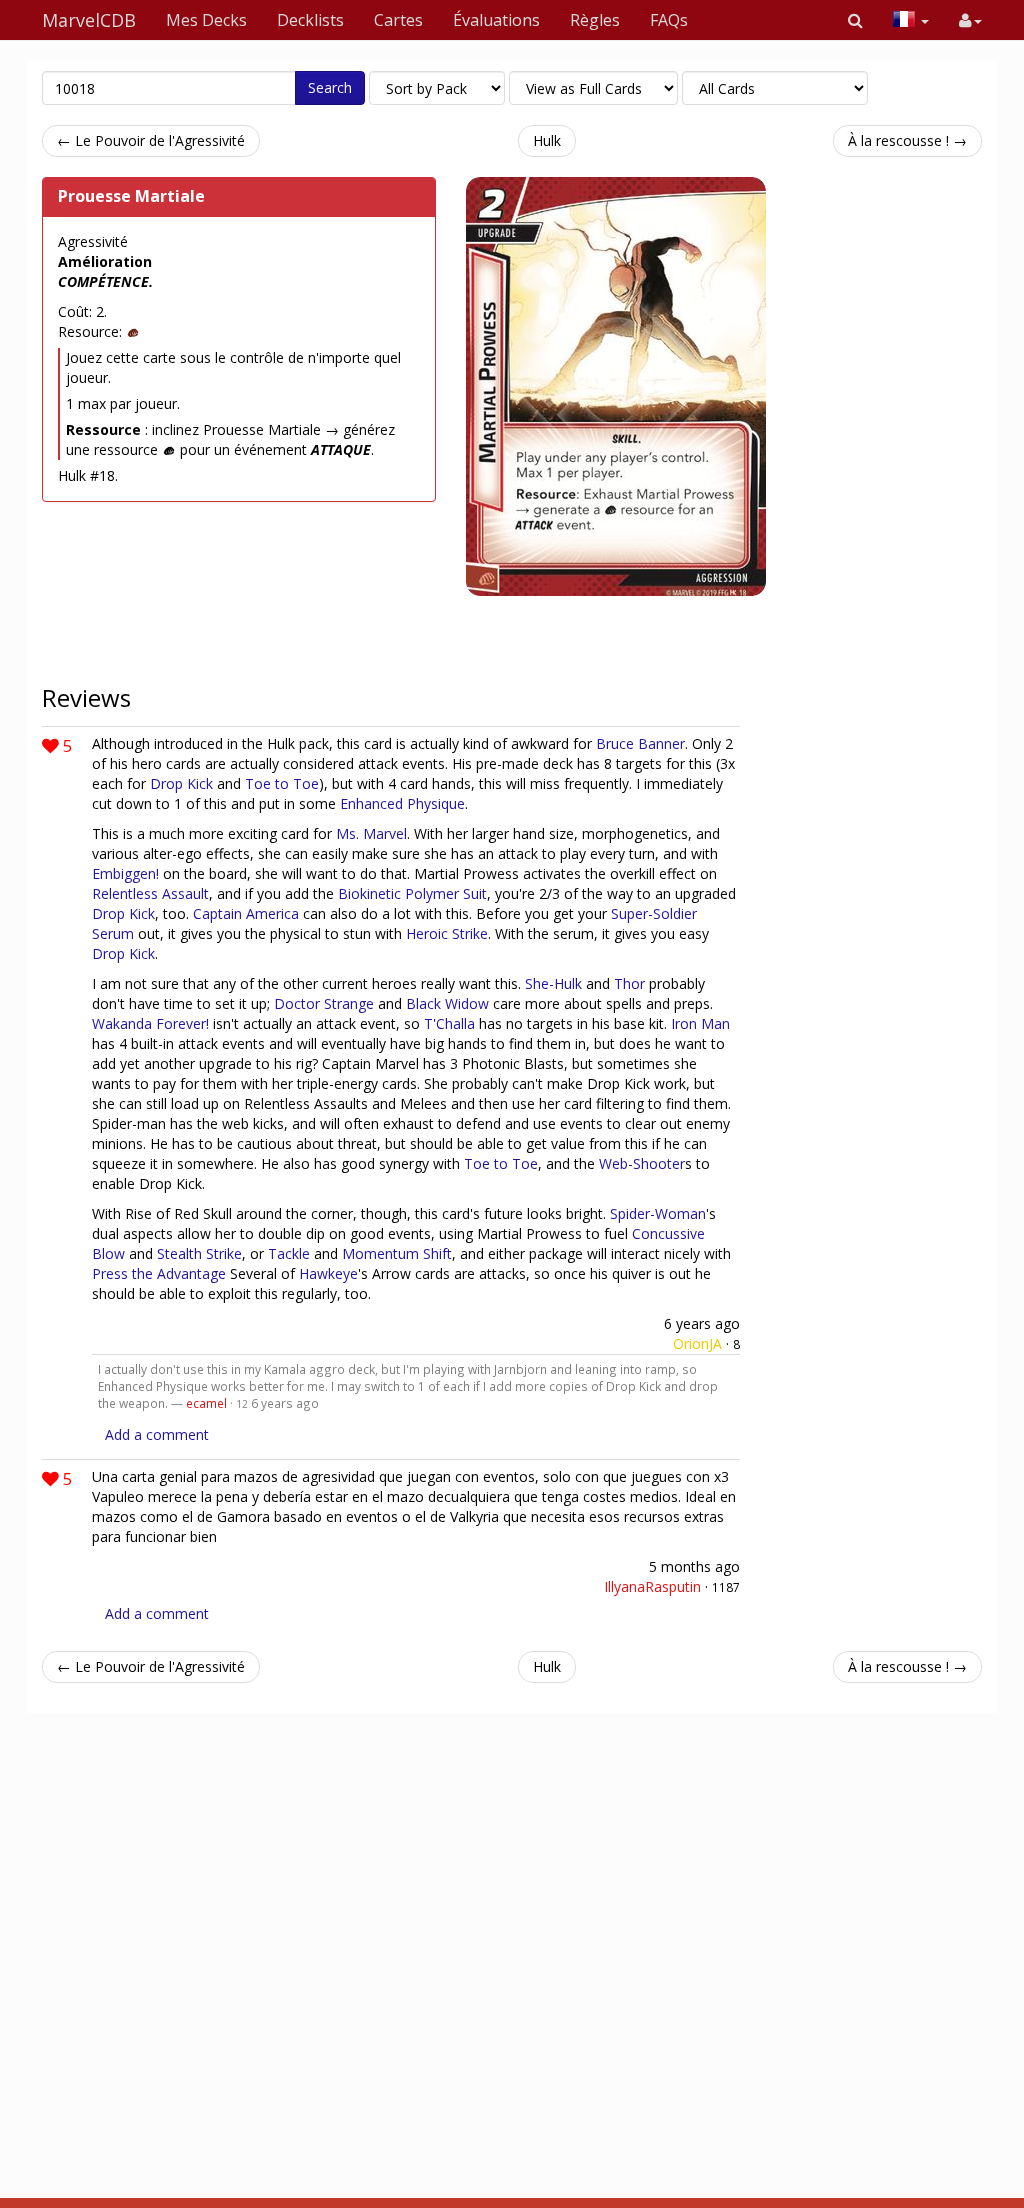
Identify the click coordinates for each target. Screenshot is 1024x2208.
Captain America (246, 913)
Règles (595, 20)
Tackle (289, 1253)
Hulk (547, 140)
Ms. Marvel (371, 833)
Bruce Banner (640, 743)
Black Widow (447, 1003)
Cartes (398, 20)
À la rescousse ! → (907, 140)
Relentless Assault (150, 893)
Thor (629, 983)
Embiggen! (125, 873)
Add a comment (157, 1434)
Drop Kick (181, 783)
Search (330, 87)
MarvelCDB (89, 20)
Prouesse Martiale (131, 196)
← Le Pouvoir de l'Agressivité (151, 140)
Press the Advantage (159, 1273)
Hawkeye (328, 1273)
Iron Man (700, 1023)
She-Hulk (553, 983)
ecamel (206, 1403)
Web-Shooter (642, 1163)
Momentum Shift (397, 1253)
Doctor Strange (324, 1003)
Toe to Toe (282, 783)
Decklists (310, 20)
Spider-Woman (658, 1213)
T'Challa (449, 1023)
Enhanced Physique (402, 803)
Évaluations (496, 20)
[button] (855, 20)
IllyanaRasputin (652, 1586)
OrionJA (697, 1343)
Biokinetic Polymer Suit (412, 893)
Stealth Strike (199, 1253)
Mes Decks (206, 20)
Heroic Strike (447, 933)
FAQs (669, 20)
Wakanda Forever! (150, 1023)
